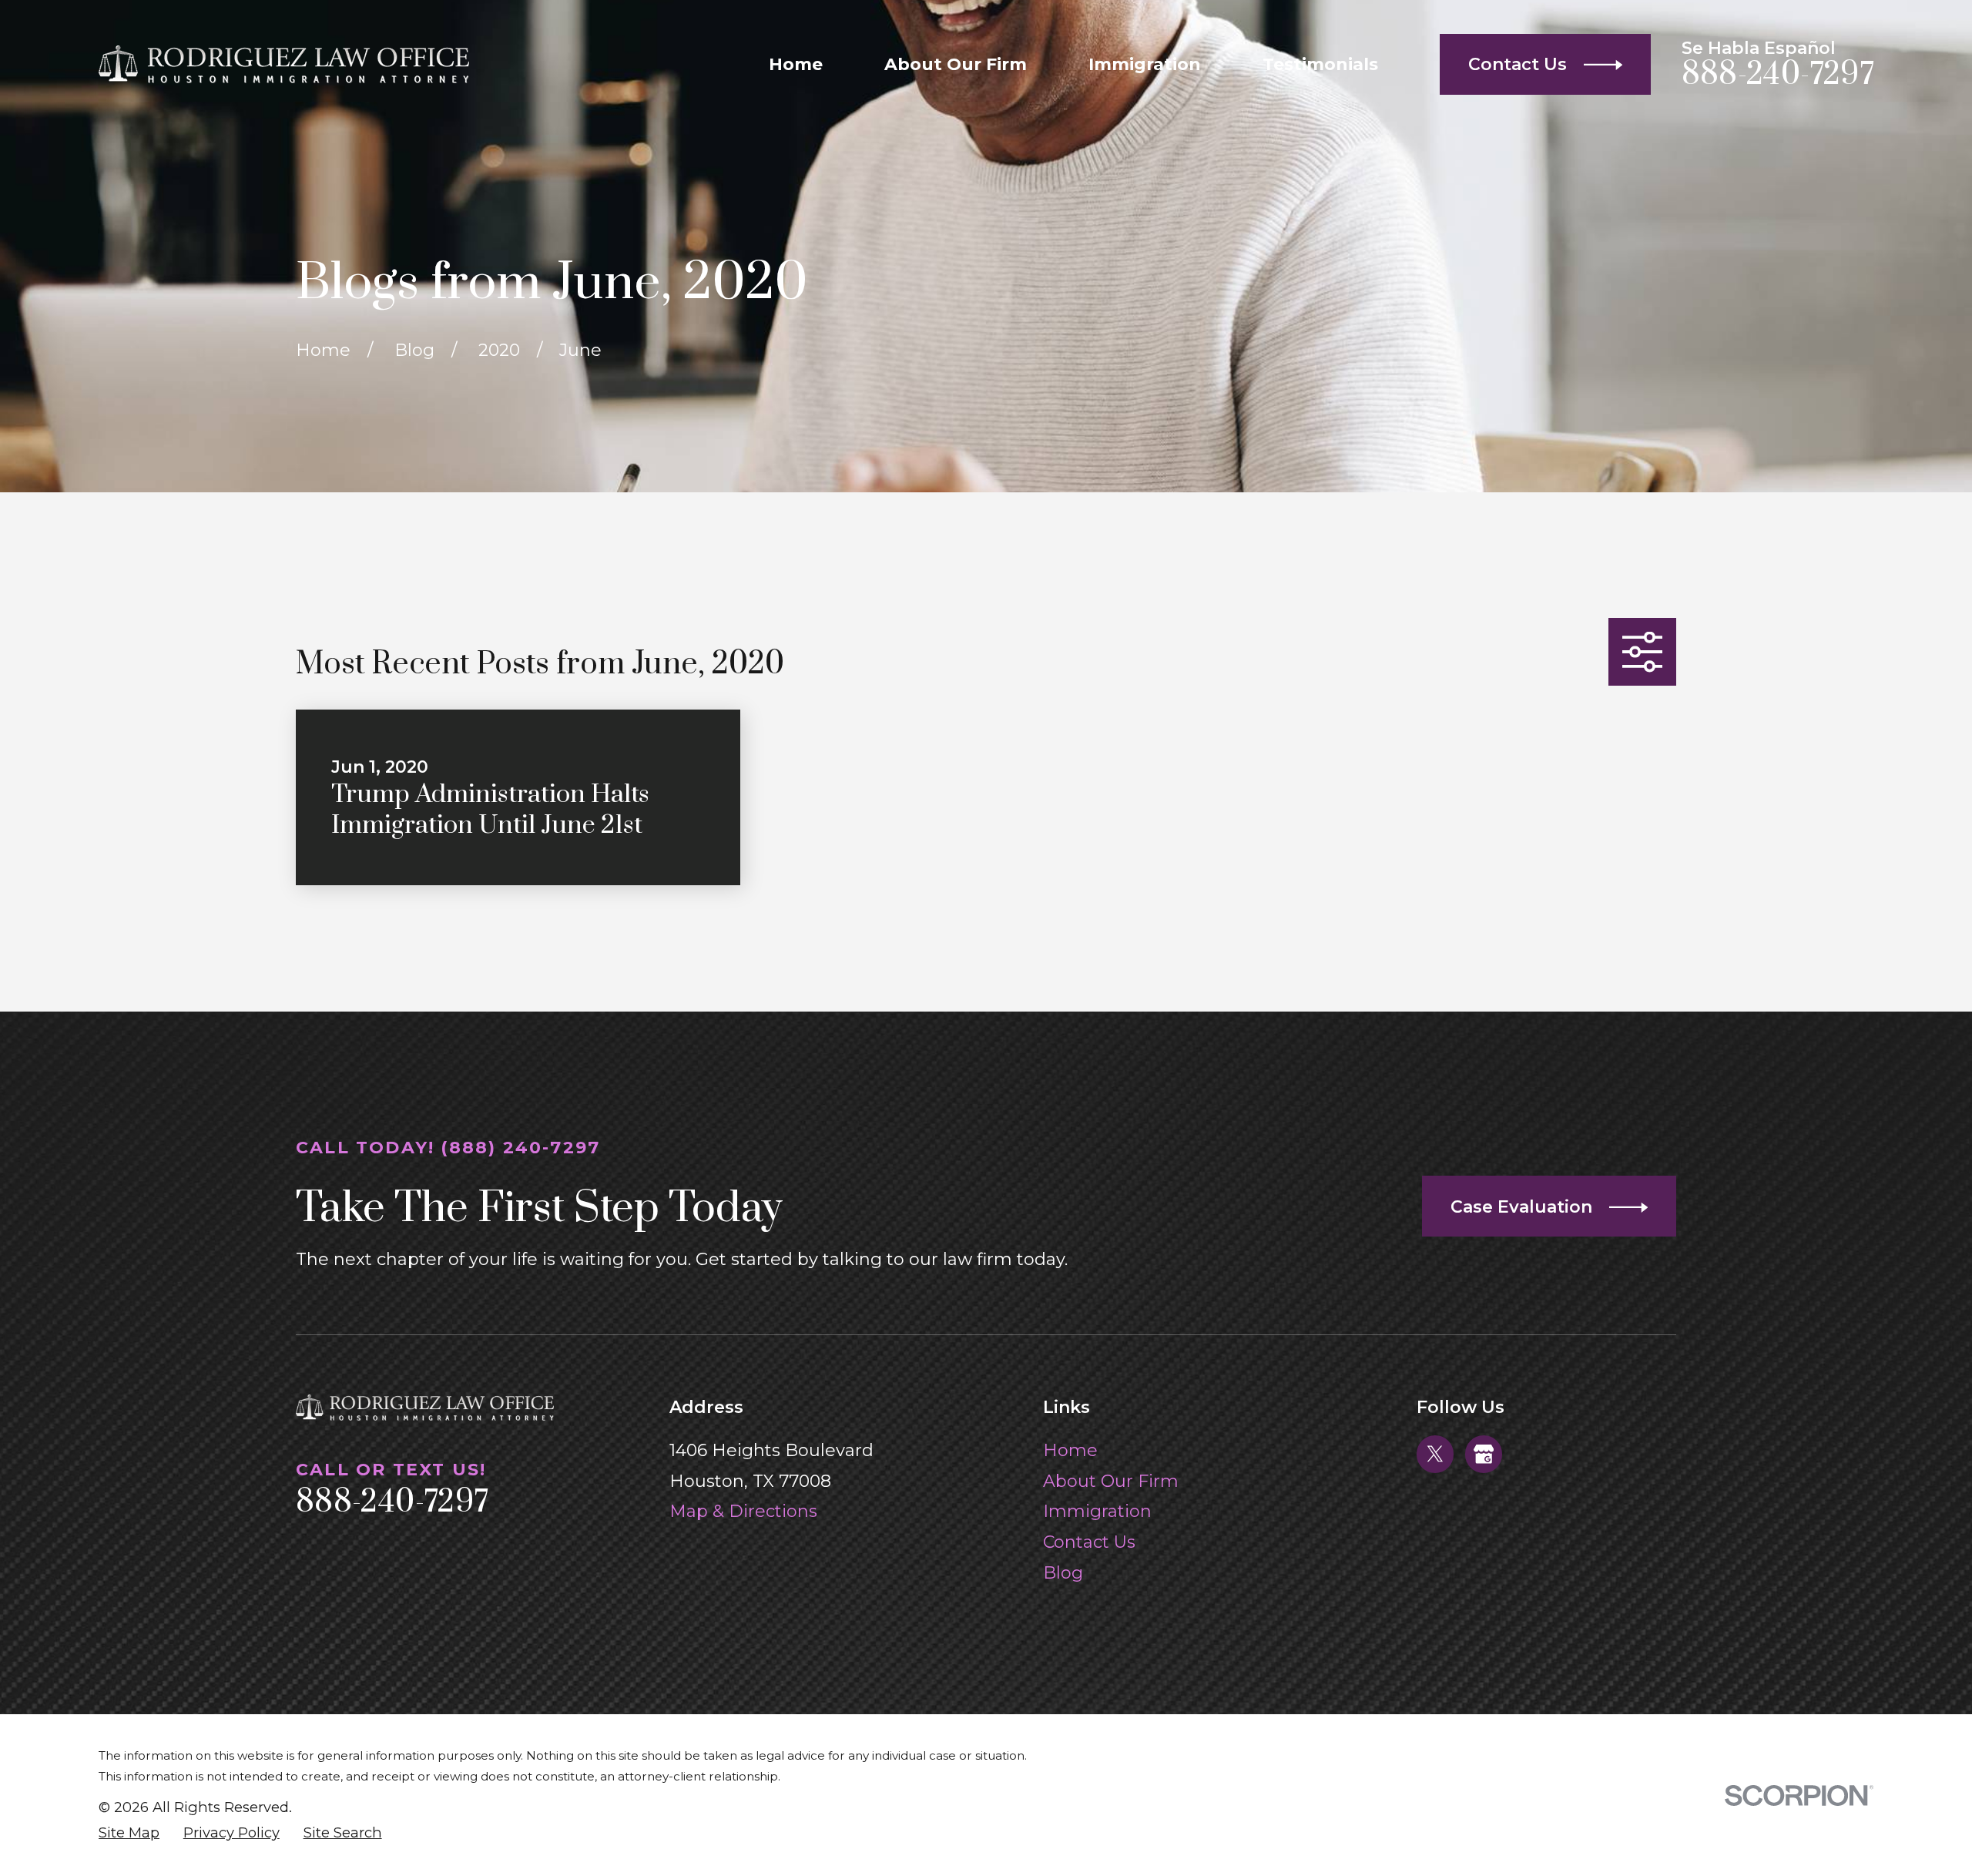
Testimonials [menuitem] (1320, 64)
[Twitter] (1435, 1454)
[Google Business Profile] (1484, 1454)
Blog (1063, 1573)
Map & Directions (743, 1511)
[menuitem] (129, 1833)
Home (1070, 1450)
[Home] (284, 64)
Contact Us (1089, 1542)
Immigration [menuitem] (1145, 64)
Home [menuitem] (796, 64)
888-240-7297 (1777, 75)
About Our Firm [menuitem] (956, 64)
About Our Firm (1111, 1481)
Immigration (1097, 1511)
